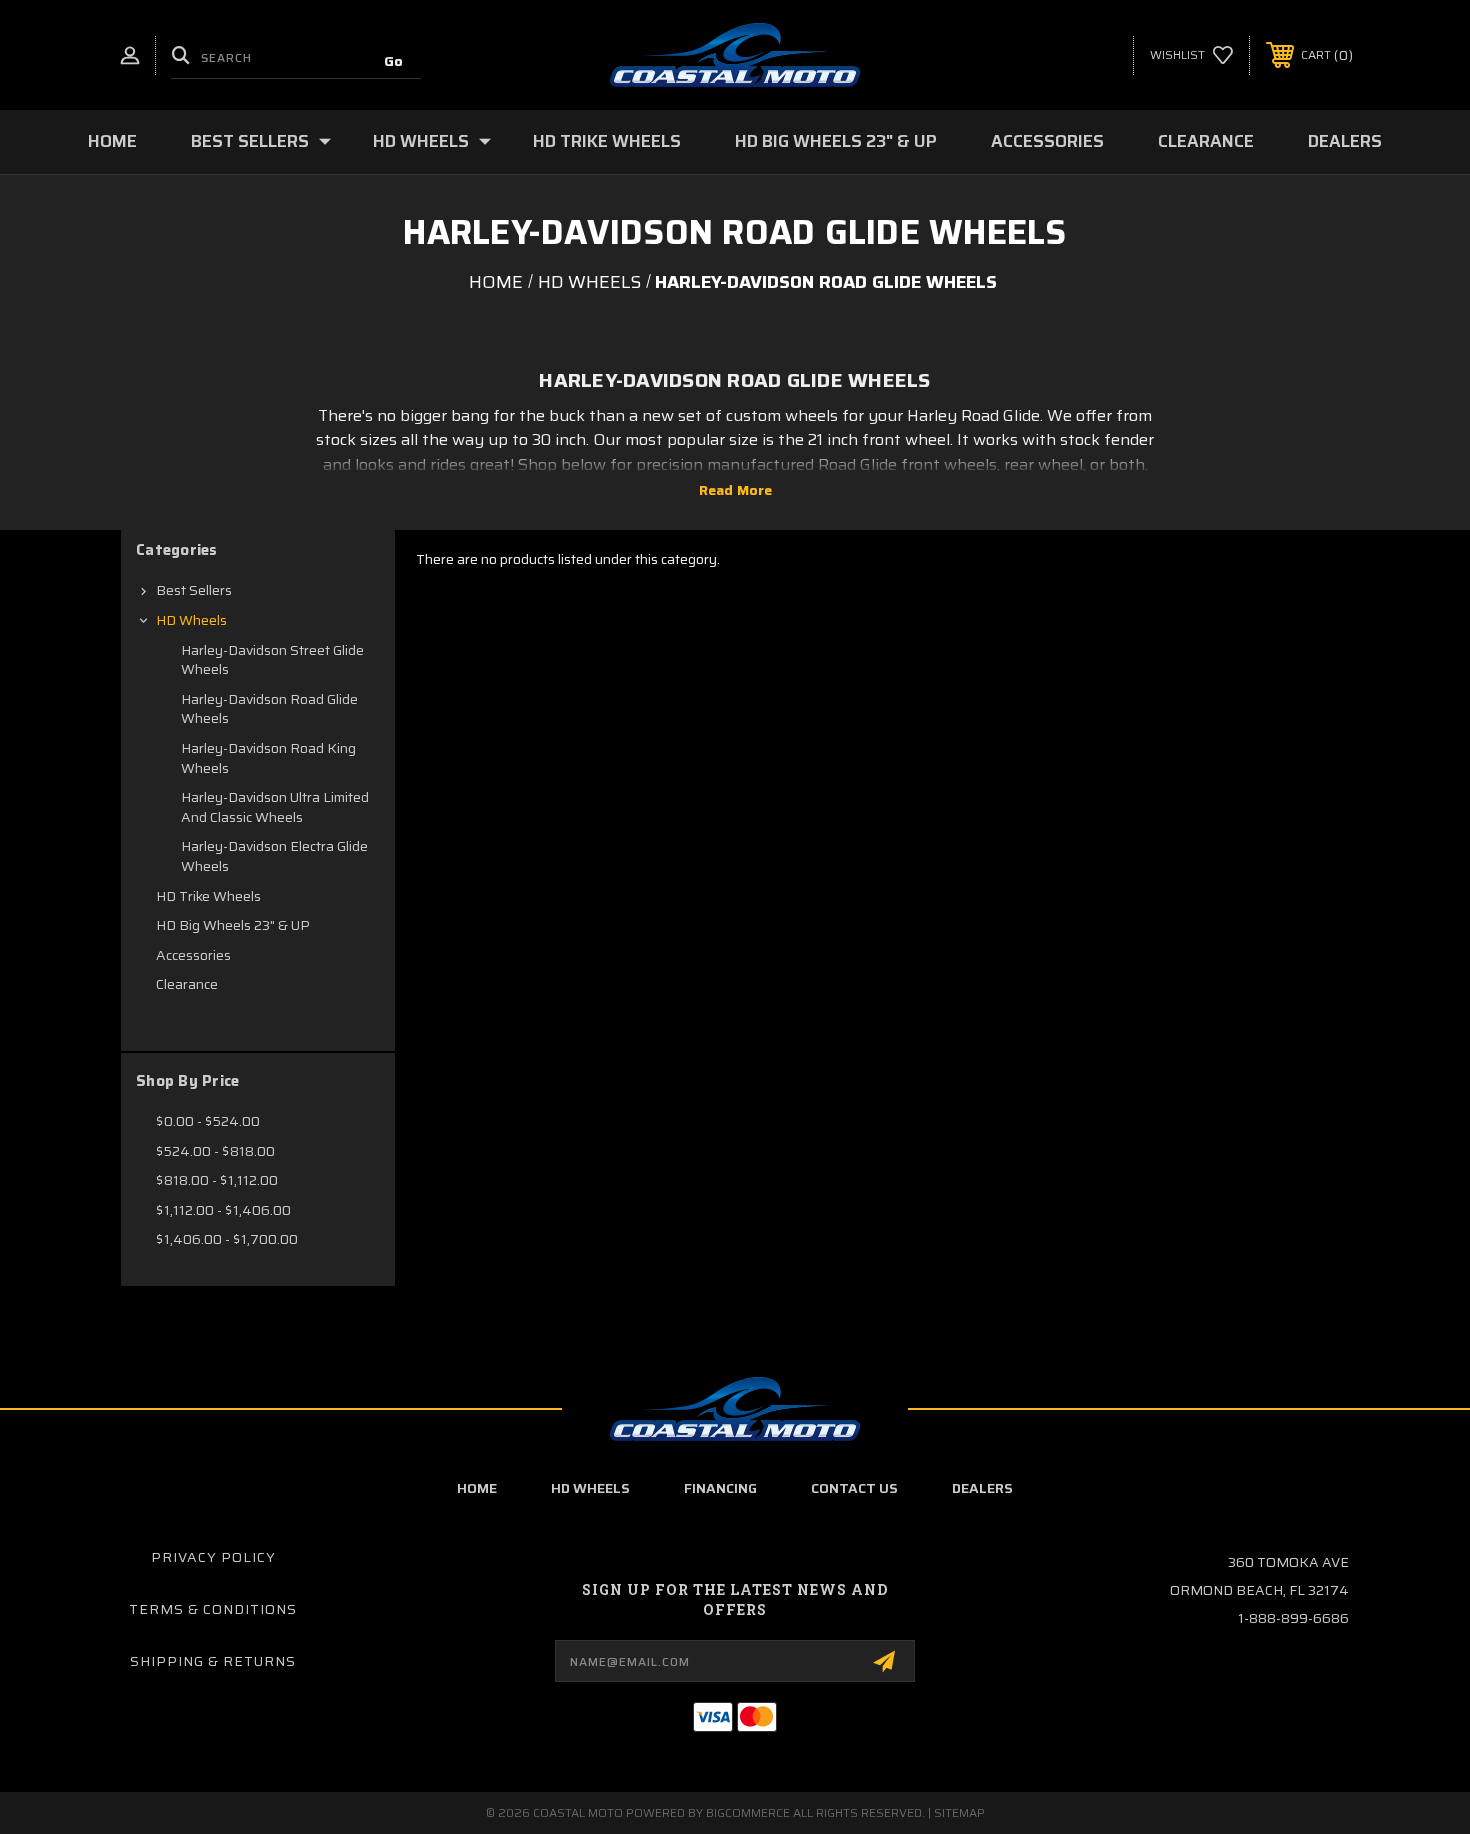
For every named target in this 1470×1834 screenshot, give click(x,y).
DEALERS (982, 1488)
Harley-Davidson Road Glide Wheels (269, 709)
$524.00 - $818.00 (215, 1151)
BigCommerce (748, 1812)
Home (112, 141)
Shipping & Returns (213, 1661)
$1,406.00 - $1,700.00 (227, 1239)
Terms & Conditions (213, 1609)
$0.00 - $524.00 (208, 1121)
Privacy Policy (213, 1557)
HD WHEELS (590, 1488)
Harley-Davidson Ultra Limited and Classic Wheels (275, 807)
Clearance (1206, 141)
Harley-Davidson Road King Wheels (268, 758)
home (477, 1488)
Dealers (1345, 141)
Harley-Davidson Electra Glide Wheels (274, 856)
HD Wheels (421, 141)
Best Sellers (250, 141)
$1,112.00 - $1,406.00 (223, 1210)
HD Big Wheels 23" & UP (836, 141)
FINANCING (720, 1488)
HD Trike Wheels (607, 141)
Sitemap (959, 1812)
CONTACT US (854, 1488)
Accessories (1047, 141)
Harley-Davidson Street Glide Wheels (272, 660)
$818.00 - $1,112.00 (217, 1180)
